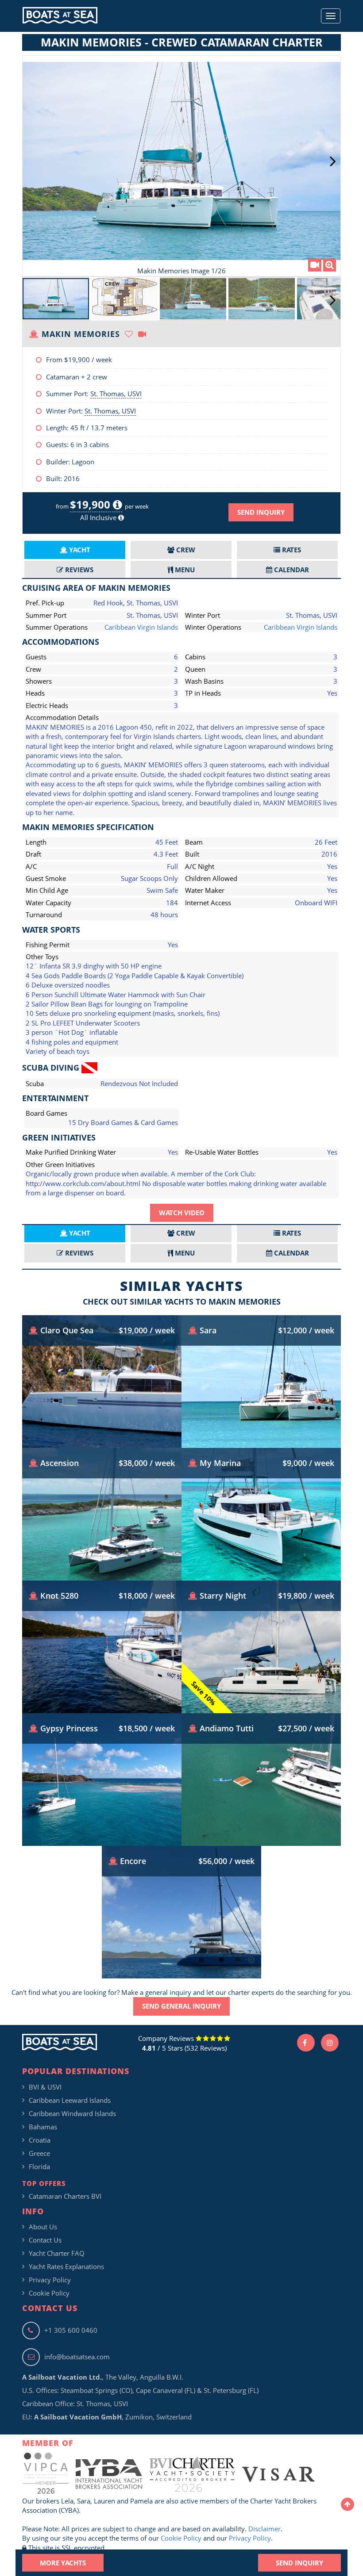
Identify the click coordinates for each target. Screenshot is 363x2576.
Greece (39, 2153)
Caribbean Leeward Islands (70, 2100)
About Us (43, 2227)
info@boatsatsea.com (77, 2357)
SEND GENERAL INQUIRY (181, 2006)
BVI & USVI (45, 2087)
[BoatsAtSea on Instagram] (330, 2043)
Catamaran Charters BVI (65, 2196)
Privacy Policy (50, 2280)
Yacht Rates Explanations (66, 2266)
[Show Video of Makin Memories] (315, 265)
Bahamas (43, 2127)
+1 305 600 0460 (71, 2330)
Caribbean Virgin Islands (141, 627)
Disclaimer (265, 2529)
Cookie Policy (49, 2293)
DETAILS (102, 1421)
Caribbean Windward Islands (72, 2113)
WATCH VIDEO (182, 1213)
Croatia (40, 2140)
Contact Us (45, 2240)
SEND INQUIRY (261, 512)
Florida (39, 2166)
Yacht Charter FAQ (57, 2253)
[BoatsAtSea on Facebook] (306, 2043)
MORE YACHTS (63, 2563)
